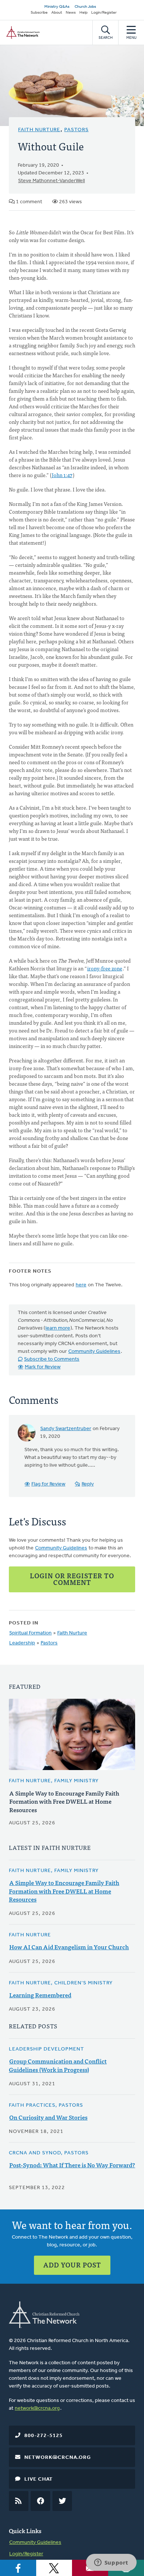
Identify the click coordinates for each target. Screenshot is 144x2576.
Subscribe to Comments (52, 1359)
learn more (58, 1328)
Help (83, 13)
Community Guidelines (94, 1352)
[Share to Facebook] (18, 2568)
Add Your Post (72, 2265)
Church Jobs (85, 7)
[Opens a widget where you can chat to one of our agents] (111, 2563)
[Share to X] (54, 2568)
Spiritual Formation (30, 1633)
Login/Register (104, 13)
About (57, 13)
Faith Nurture (39, 130)
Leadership (22, 1643)
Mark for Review (43, 1367)
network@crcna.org (37, 2408)
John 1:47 (62, 475)
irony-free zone (105, 968)
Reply (88, 1484)
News (71, 13)
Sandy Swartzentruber (66, 1429)
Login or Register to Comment (72, 1579)
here (81, 1285)
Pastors (76, 130)
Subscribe (39, 13)
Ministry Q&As (57, 7)
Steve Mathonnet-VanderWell (52, 181)
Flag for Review (48, 1484)
